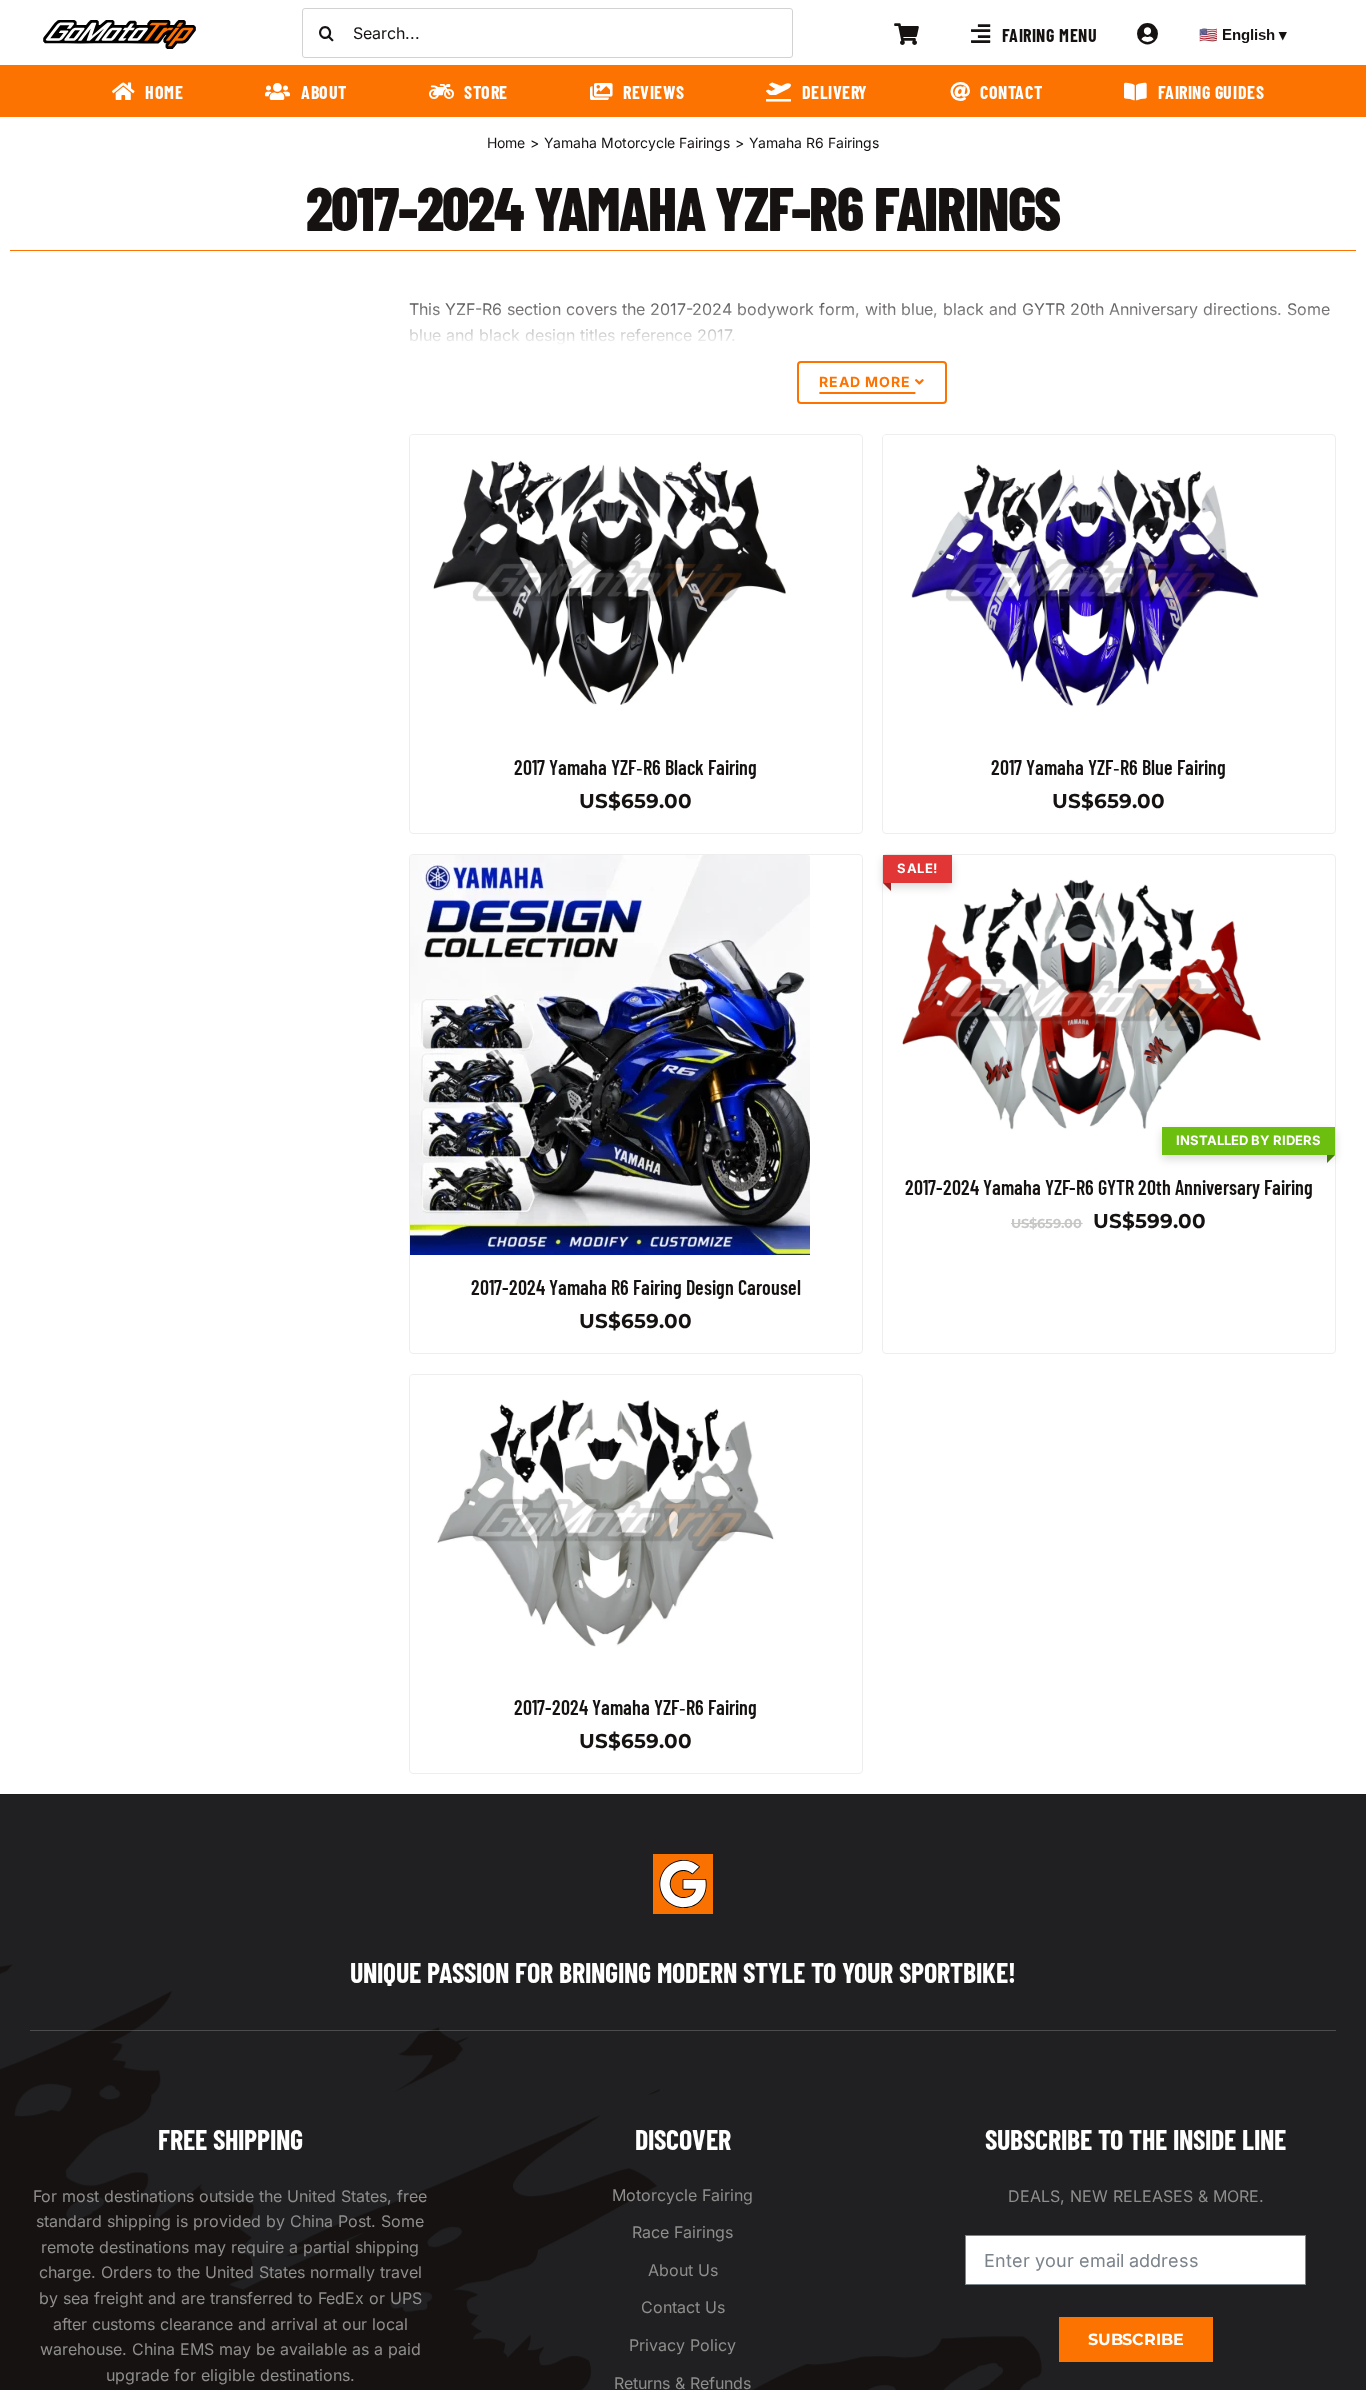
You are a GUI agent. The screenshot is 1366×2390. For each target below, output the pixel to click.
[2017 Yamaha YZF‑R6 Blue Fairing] (1083, 447)
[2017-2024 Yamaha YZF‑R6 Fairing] (610, 1387)
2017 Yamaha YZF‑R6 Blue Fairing (1109, 767)
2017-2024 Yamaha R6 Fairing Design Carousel (636, 1287)
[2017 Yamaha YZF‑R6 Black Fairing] (610, 447)
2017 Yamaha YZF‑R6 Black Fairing (635, 767)
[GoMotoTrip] (120, 25)
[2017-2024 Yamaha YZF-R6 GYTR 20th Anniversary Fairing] (1083, 867)
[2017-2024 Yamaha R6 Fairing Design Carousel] (610, 867)
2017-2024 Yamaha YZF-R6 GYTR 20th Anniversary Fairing (1109, 1187)
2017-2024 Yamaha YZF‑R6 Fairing (635, 1707)
